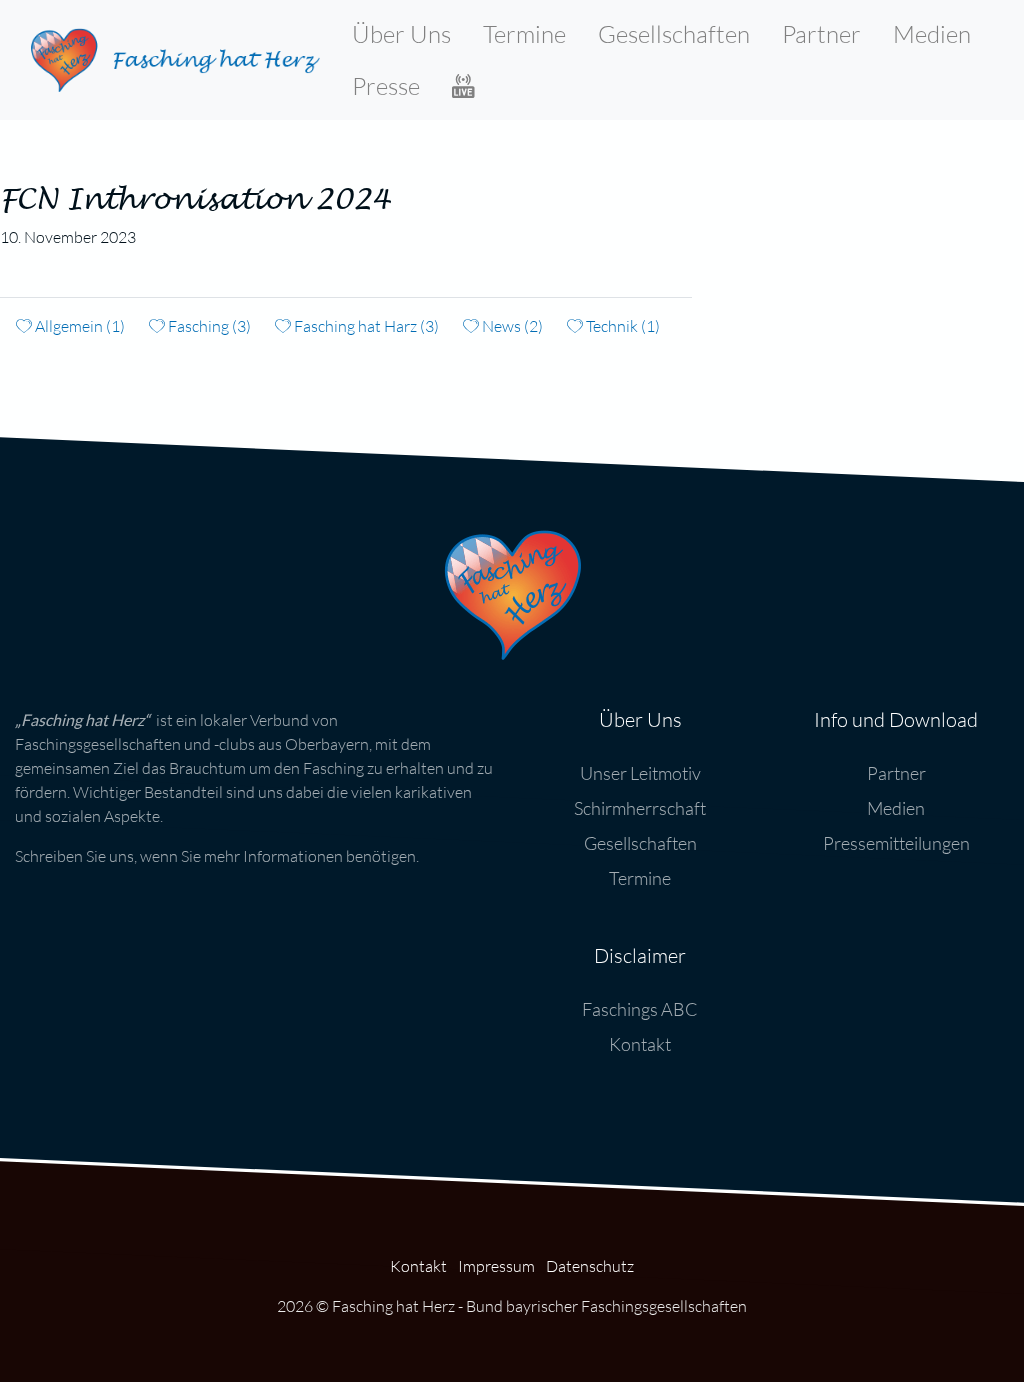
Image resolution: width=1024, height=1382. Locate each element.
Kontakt (640, 1044)
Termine (524, 34)
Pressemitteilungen (896, 843)
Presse (386, 86)
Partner (821, 34)
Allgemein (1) (78, 326)
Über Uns (401, 34)
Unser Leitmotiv (640, 773)
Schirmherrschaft (640, 808)
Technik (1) (621, 326)
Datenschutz (590, 1266)
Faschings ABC (640, 1009)
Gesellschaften (674, 34)
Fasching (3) (208, 326)
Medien (932, 34)
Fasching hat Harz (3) (365, 326)
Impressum (496, 1266)
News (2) (511, 326)
